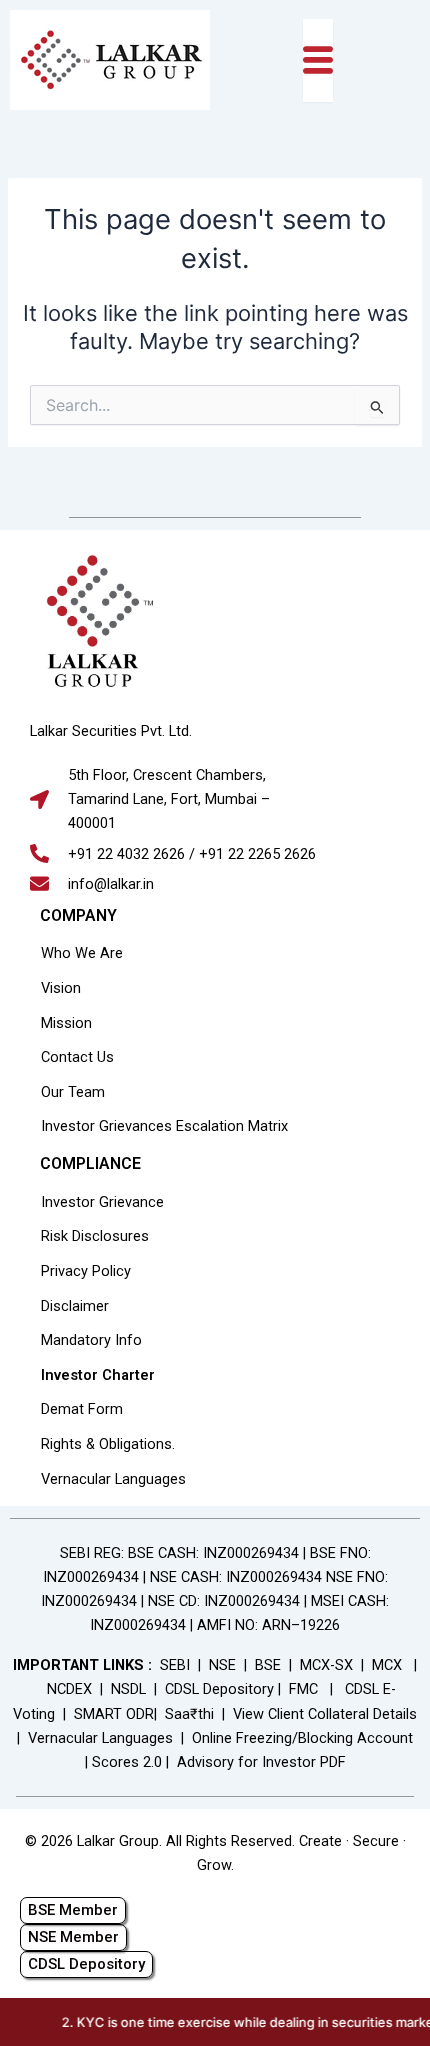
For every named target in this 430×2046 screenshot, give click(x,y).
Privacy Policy (86, 1271)
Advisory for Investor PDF (261, 1762)
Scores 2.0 (127, 1762)
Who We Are (82, 953)
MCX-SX (326, 1665)
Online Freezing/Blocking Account (302, 1738)
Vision (61, 988)
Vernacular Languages (113, 1479)
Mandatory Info (91, 1340)
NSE (222, 1665)
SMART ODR (114, 1714)
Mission (66, 1023)
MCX (387, 1665)
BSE (268, 1665)
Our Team (73, 1092)
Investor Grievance (102, 1202)
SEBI (175, 1665)
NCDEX (69, 1689)
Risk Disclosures (95, 1236)
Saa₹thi (189, 1714)
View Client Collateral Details (325, 1714)
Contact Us (77, 1057)
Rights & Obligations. (108, 1444)
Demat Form (82, 1409)
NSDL (128, 1689)
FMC (303, 1689)
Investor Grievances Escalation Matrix (164, 1126)
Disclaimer (75, 1306)
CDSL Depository (219, 1689)
